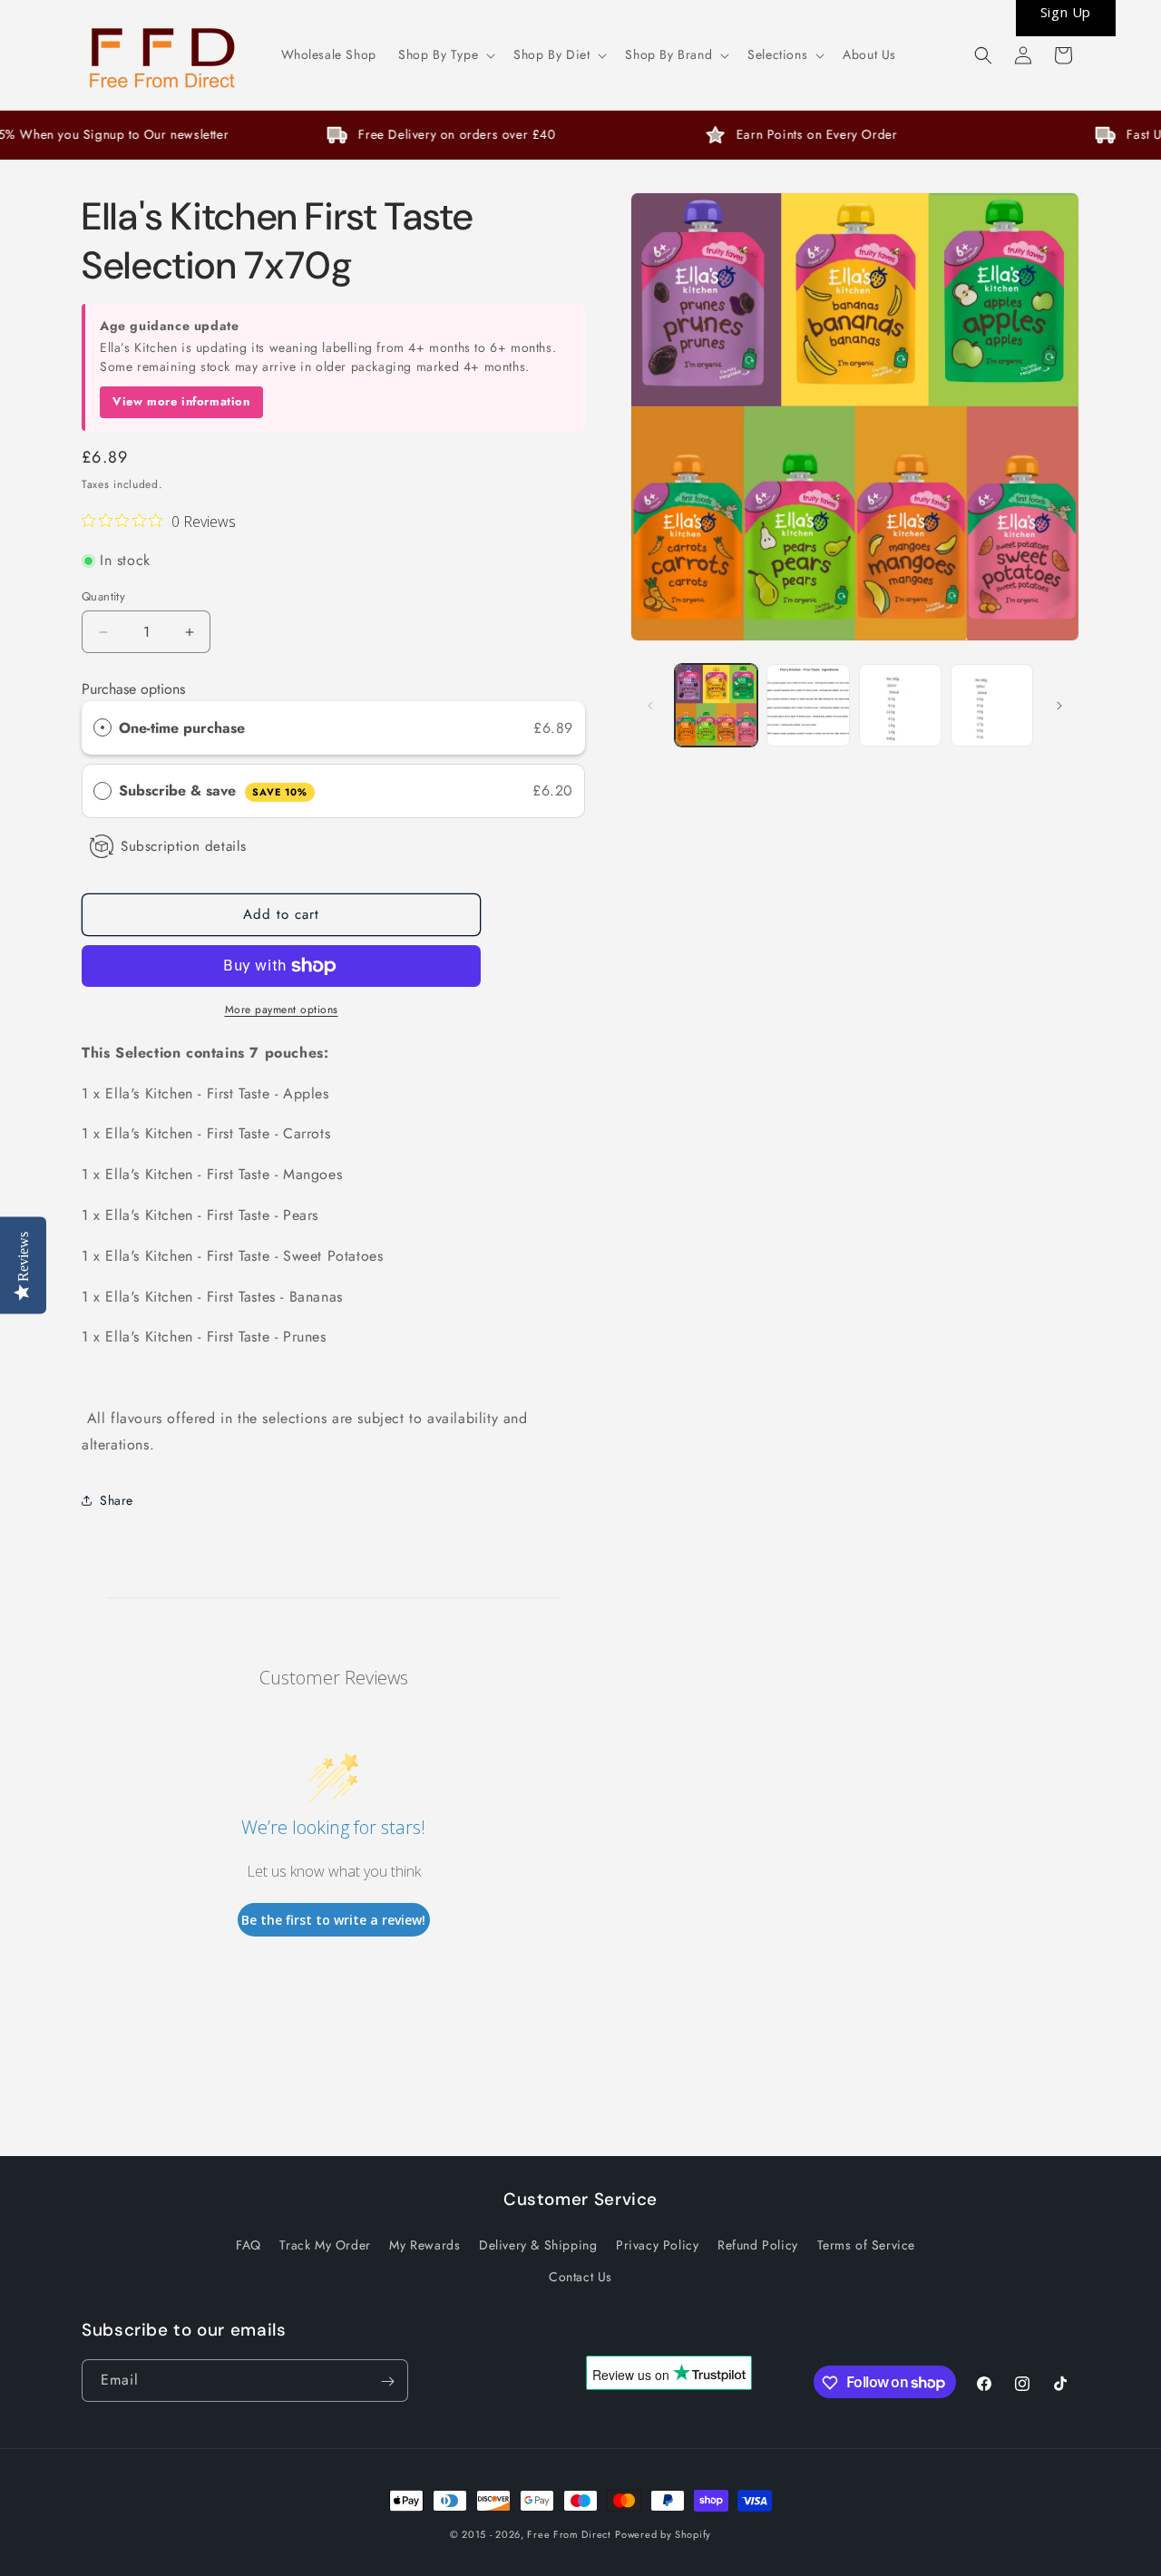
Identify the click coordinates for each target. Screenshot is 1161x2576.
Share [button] (117, 1500)
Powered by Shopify (663, 2534)
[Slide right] (1059, 706)
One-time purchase (182, 728)
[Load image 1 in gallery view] (716, 705)
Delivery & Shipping (538, 2244)
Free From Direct (569, 2534)
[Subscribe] (387, 2381)
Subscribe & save (213, 790)
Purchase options (133, 689)
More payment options (282, 1010)
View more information (181, 401)
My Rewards (424, 2244)
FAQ (249, 2244)
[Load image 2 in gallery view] (808, 705)
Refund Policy (758, 2244)
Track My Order (325, 2244)
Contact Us (580, 2276)
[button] (445, 54)
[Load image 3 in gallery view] (900, 705)
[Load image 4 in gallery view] (992, 705)
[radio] (102, 728)
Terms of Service (867, 2244)
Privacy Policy (657, 2244)
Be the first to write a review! (333, 1920)
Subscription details (184, 846)
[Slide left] (650, 706)
